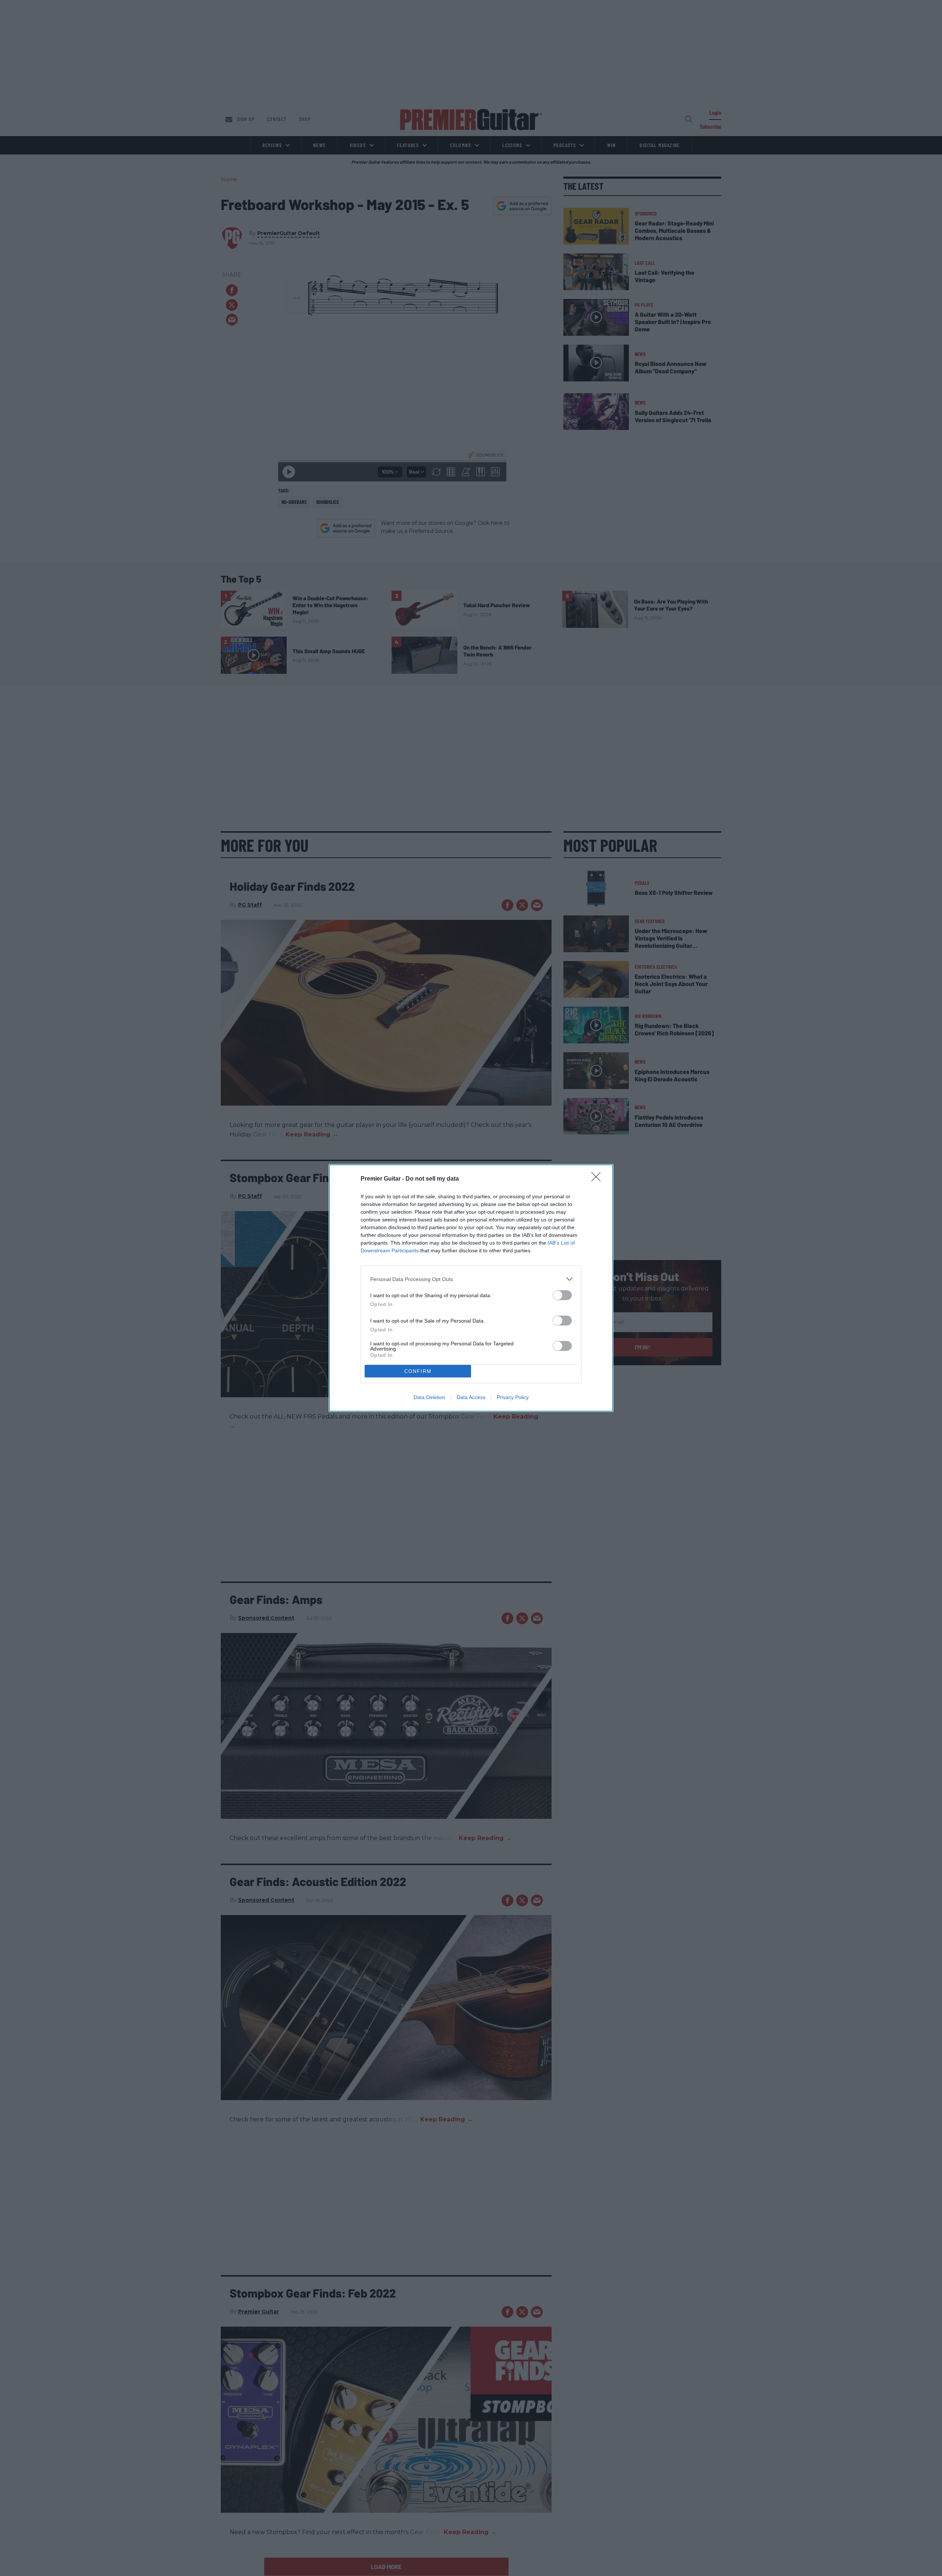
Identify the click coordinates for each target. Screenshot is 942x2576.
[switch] (562, 1295)
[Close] (598, 1179)
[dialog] (471, 1288)
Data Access (471, 1397)
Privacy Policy (513, 1397)
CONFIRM (418, 1371)
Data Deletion (429, 1397)
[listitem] (471, 1279)
